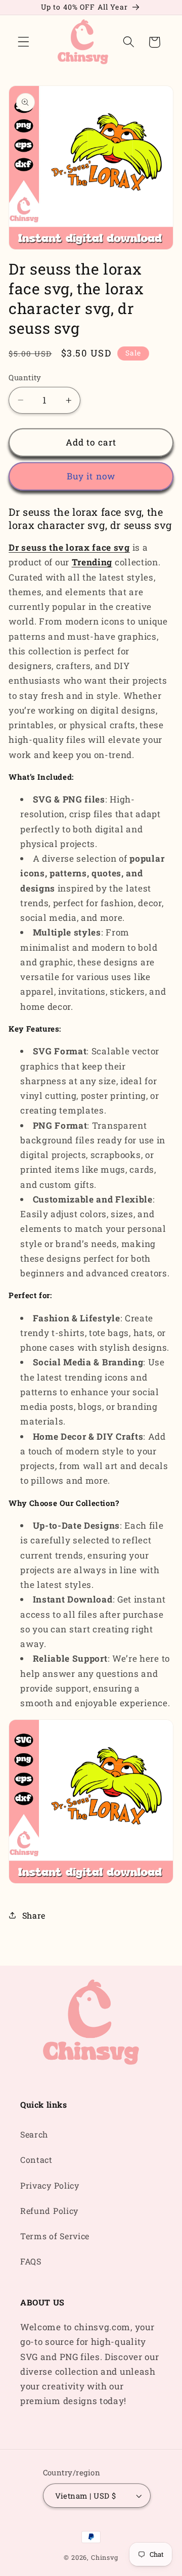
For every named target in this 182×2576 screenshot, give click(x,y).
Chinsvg (105, 2557)
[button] (24, 42)
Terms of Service (55, 2236)
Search (34, 2134)
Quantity (25, 377)
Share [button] (34, 1915)
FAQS (31, 2261)
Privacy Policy (50, 2185)
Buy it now (91, 476)
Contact (36, 2160)
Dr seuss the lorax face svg (69, 547)
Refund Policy (49, 2211)
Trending (92, 562)
